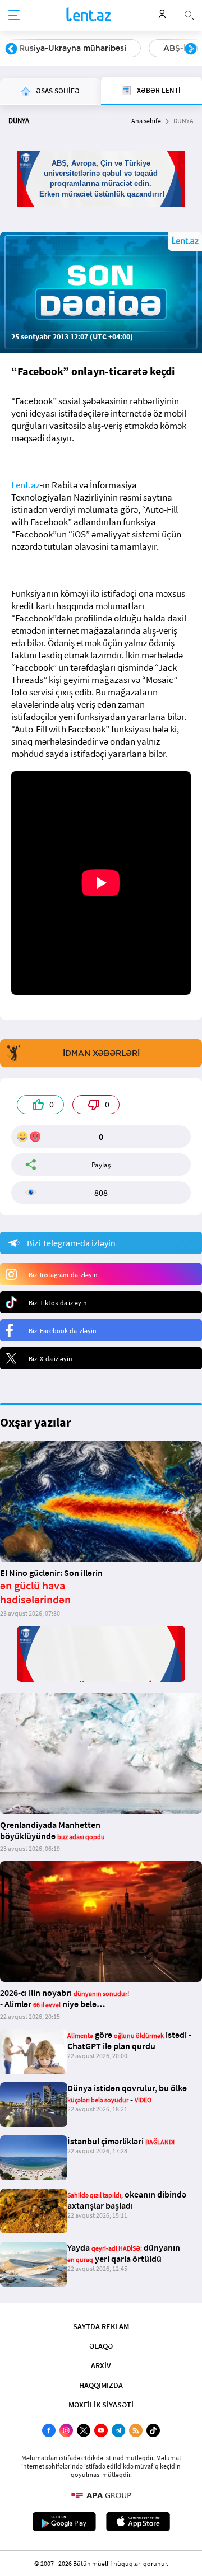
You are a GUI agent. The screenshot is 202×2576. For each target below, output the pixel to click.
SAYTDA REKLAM (101, 2326)
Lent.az (26, 485)
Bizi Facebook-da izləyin (63, 1331)
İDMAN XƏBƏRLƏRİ (101, 1053)
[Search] (189, 14)
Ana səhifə (146, 121)
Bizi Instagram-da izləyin (63, 1275)
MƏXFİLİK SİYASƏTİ (101, 2405)
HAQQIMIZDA (101, 2385)
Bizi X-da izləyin (50, 1359)
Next (191, 49)
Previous (11, 49)
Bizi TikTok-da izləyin (58, 1303)
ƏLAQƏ (101, 2346)
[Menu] (14, 16)
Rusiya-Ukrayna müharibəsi (73, 48)
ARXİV (101, 2365)
